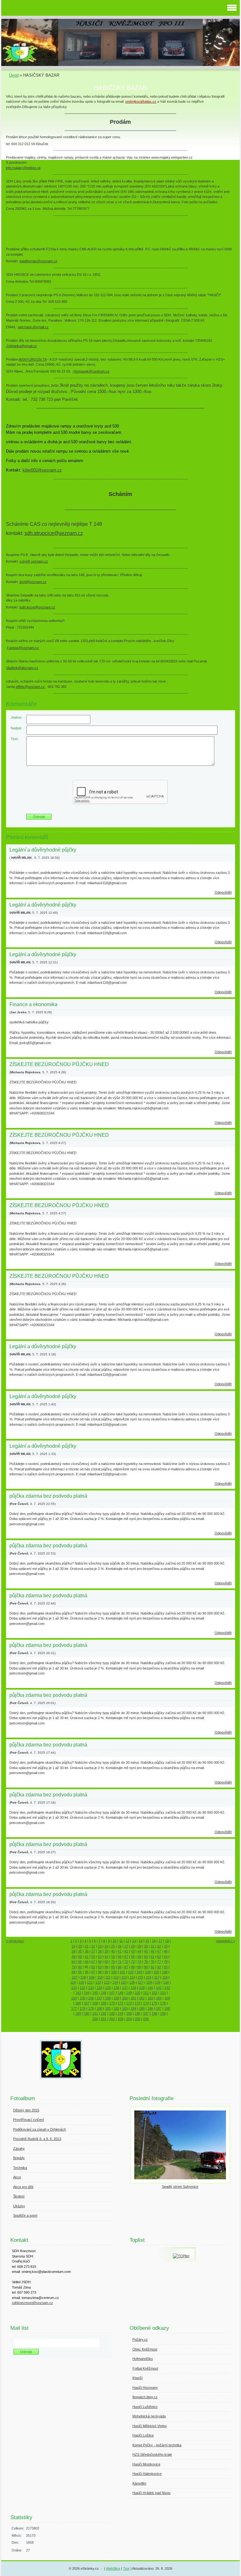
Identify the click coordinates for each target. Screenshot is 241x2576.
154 (74, 1998)
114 (132, 1977)
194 (120, 2013)
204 (129, 2019)
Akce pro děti (23, 2187)
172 (129, 2003)
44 (139, 1951)
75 (146, 1962)
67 (93, 1962)
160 (125, 1998)
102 (131, 1972)
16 (154, 1941)
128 (149, 1982)
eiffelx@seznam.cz (30, 687)
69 (106, 1962)
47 (159, 1951)
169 (104, 2003)
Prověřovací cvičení (29, 2120)
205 (137, 2019)
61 (153, 1957)
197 (146, 2013)
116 (149, 1977)
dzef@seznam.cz (33, 582)
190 (87, 2013)
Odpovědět (223, 892)
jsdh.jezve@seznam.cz (37, 607)
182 (116, 2008)
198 (154, 2013)
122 (98, 1982)
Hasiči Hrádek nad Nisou (151, 2493)
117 (157, 1977)
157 (99, 1998)
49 (73, 1957)
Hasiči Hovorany (145, 2388)
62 (159, 1957)
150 (137, 1993)
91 (153, 1967)
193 (112, 2013)
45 (146, 1951)
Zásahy (19, 2148)
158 (108, 1998)
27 (126, 1946)
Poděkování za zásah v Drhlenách (40, 2129)
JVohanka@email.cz (21, 346)
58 (133, 1957)
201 (104, 2019)
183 (125, 2008)
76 (153, 1962)
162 (142, 1998)
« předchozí (15, 1941)
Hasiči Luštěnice (145, 2407)
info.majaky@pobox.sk (23, 168)
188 (167, 2008)
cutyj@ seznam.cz (34, 561)
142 (167, 1988)
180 (99, 2008)
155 (83, 1998)
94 (73, 1972)
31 (153, 1946)
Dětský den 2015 (26, 2110)
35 (80, 1951)
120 (81, 1982)
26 (120, 1946)
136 (116, 1988)
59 (139, 1957)
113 (124, 1977)
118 (165, 1977)
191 (95, 2013)
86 (120, 1967)
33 (166, 1946)
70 (113, 1962)
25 (113, 1946)
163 (150, 1998)
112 (116, 1977)
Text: (14, 739)
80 (80, 1967)
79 (73, 1967)
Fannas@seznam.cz (23, 648)
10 (115, 1941)
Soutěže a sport (25, 2215)
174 (146, 2003)
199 (163, 2013)
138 (133, 1988)
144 (87, 1993)
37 (93, 1951)
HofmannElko (143, 2359)
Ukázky (19, 2206)
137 (125, 1988)
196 (137, 2013)
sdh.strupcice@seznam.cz (54, 533)
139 (142, 1988)
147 (112, 1993)
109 (92, 1977)
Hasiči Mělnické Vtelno (150, 2426)
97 (93, 1972)
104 (148, 1972)
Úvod (14, 75)
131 (74, 1988)
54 (106, 1957)
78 (166, 1962)
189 (78, 2013)
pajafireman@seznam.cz (38, 261)
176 (163, 2003)
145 (95, 1993)
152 (154, 1993)
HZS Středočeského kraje (152, 2454)
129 (158, 1982)
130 (166, 1982)
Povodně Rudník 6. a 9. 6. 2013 (37, 2139)
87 (126, 1967)
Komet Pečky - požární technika (157, 2445)
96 (87, 1972)
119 (73, 1982)
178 (83, 2008)
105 (156, 1972)
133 (91, 1988)
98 (100, 1972)
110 (100, 1977)
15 (147, 1941)
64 (73, 1962)
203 (120, 2019)
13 (134, 1941)
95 (80, 1972)
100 (114, 1972)
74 (139, 1962)
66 (87, 1962)
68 (100, 1962)
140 (150, 1988)
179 (91, 2008)
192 (104, 2013)
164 (159, 1998)
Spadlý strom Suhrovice (180, 2187)
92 (159, 1967)
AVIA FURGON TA (32, 359)
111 (108, 1977)
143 (78, 1993)
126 (132, 1982)
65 (80, 1962)
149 (129, 1993)
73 (133, 1962)
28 (133, 1946)
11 (121, 1941)
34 (73, 1951)
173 (137, 2003)
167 (87, 2003)
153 (163, 1993)
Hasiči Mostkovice (146, 2464)
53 (100, 1957)
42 (126, 1951)
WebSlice (113, 2568)
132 (83, 1988)
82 (93, 1967)
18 (167, 1941)
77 (159, 1962)
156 (91, 1998)
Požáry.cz (140, 2339)
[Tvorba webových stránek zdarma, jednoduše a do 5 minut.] (102, 2569)
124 (115, 1982)
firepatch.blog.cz (145, 2397)
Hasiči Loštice (143, 2435)
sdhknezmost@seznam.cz (32, 2303)
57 (126, 1957)
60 (146, 1957)
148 (120, 1993)
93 (166, 1967)
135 (108, 1988)
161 (133, 1998)
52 (93, 1957)
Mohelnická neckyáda (149, 2416)
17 (160, 1941)
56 (120, 1957)
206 (146, 2019)
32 (159, 1946)
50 (80, 1957)
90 (146, 1967)
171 (120, 2003)
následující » (225, 1941)
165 (167, 1998)
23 (100, 1946)
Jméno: (16, 717)
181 (108, 2008)
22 (93, 1946)
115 (140, 1977)
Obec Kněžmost (145, 2349)
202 (112, 2019)
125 (124, 1982)
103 (139, 1972)
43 (133, 1951)
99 (106, 1972)
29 (139, 1946)
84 (106, 1967)
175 (154, 2003)
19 (73, 1946)
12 (127, 1941)
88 (133, 1967)
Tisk (126, 2568)
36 (87, 1951)
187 (159, 2008)
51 (87, 1957)
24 (106, 1946)
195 (129, 2013)
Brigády (19, 2158)
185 (142, 2008)
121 (90, 1982)
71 (120, 1962)
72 (126, 1962)
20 (80, 1946)
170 (112, 2003)
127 (141, 1982)
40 (113, 1951)
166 (78, 2003)
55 (113, 1957)
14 (141, 1941)
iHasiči (137, 2378)
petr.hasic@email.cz (33, 327)
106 (165, 1972)
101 (122, 1972)
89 (139, 1967)
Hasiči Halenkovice (147, 2474)
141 (159, 1988)
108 (83, 1977)
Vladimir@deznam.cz (22, 668)
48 (166, 1951)
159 (116, 1998)
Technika (20, 2168)
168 (95, 2003)
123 (107, 1982)
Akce (17, 2177)
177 (74, 2008)
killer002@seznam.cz (42, 470)
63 (166, 1957)
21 (87, 1946)
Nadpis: (16, 728)
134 (99, 1988)
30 (146, 1946)
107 (75, 1977)
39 (106, 1951)
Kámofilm (139, 2483)
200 (95, 2019)
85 (113, 1967)
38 (100, 1951)
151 (146, 1993)
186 (150, 2008)
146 (104, 1993)
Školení (19, 2196)
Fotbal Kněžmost (145, 2368)
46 (153, 1951)
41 (120, 1951)
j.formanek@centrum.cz (91, 371)
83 (100, 1967)
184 (133, 2008)
